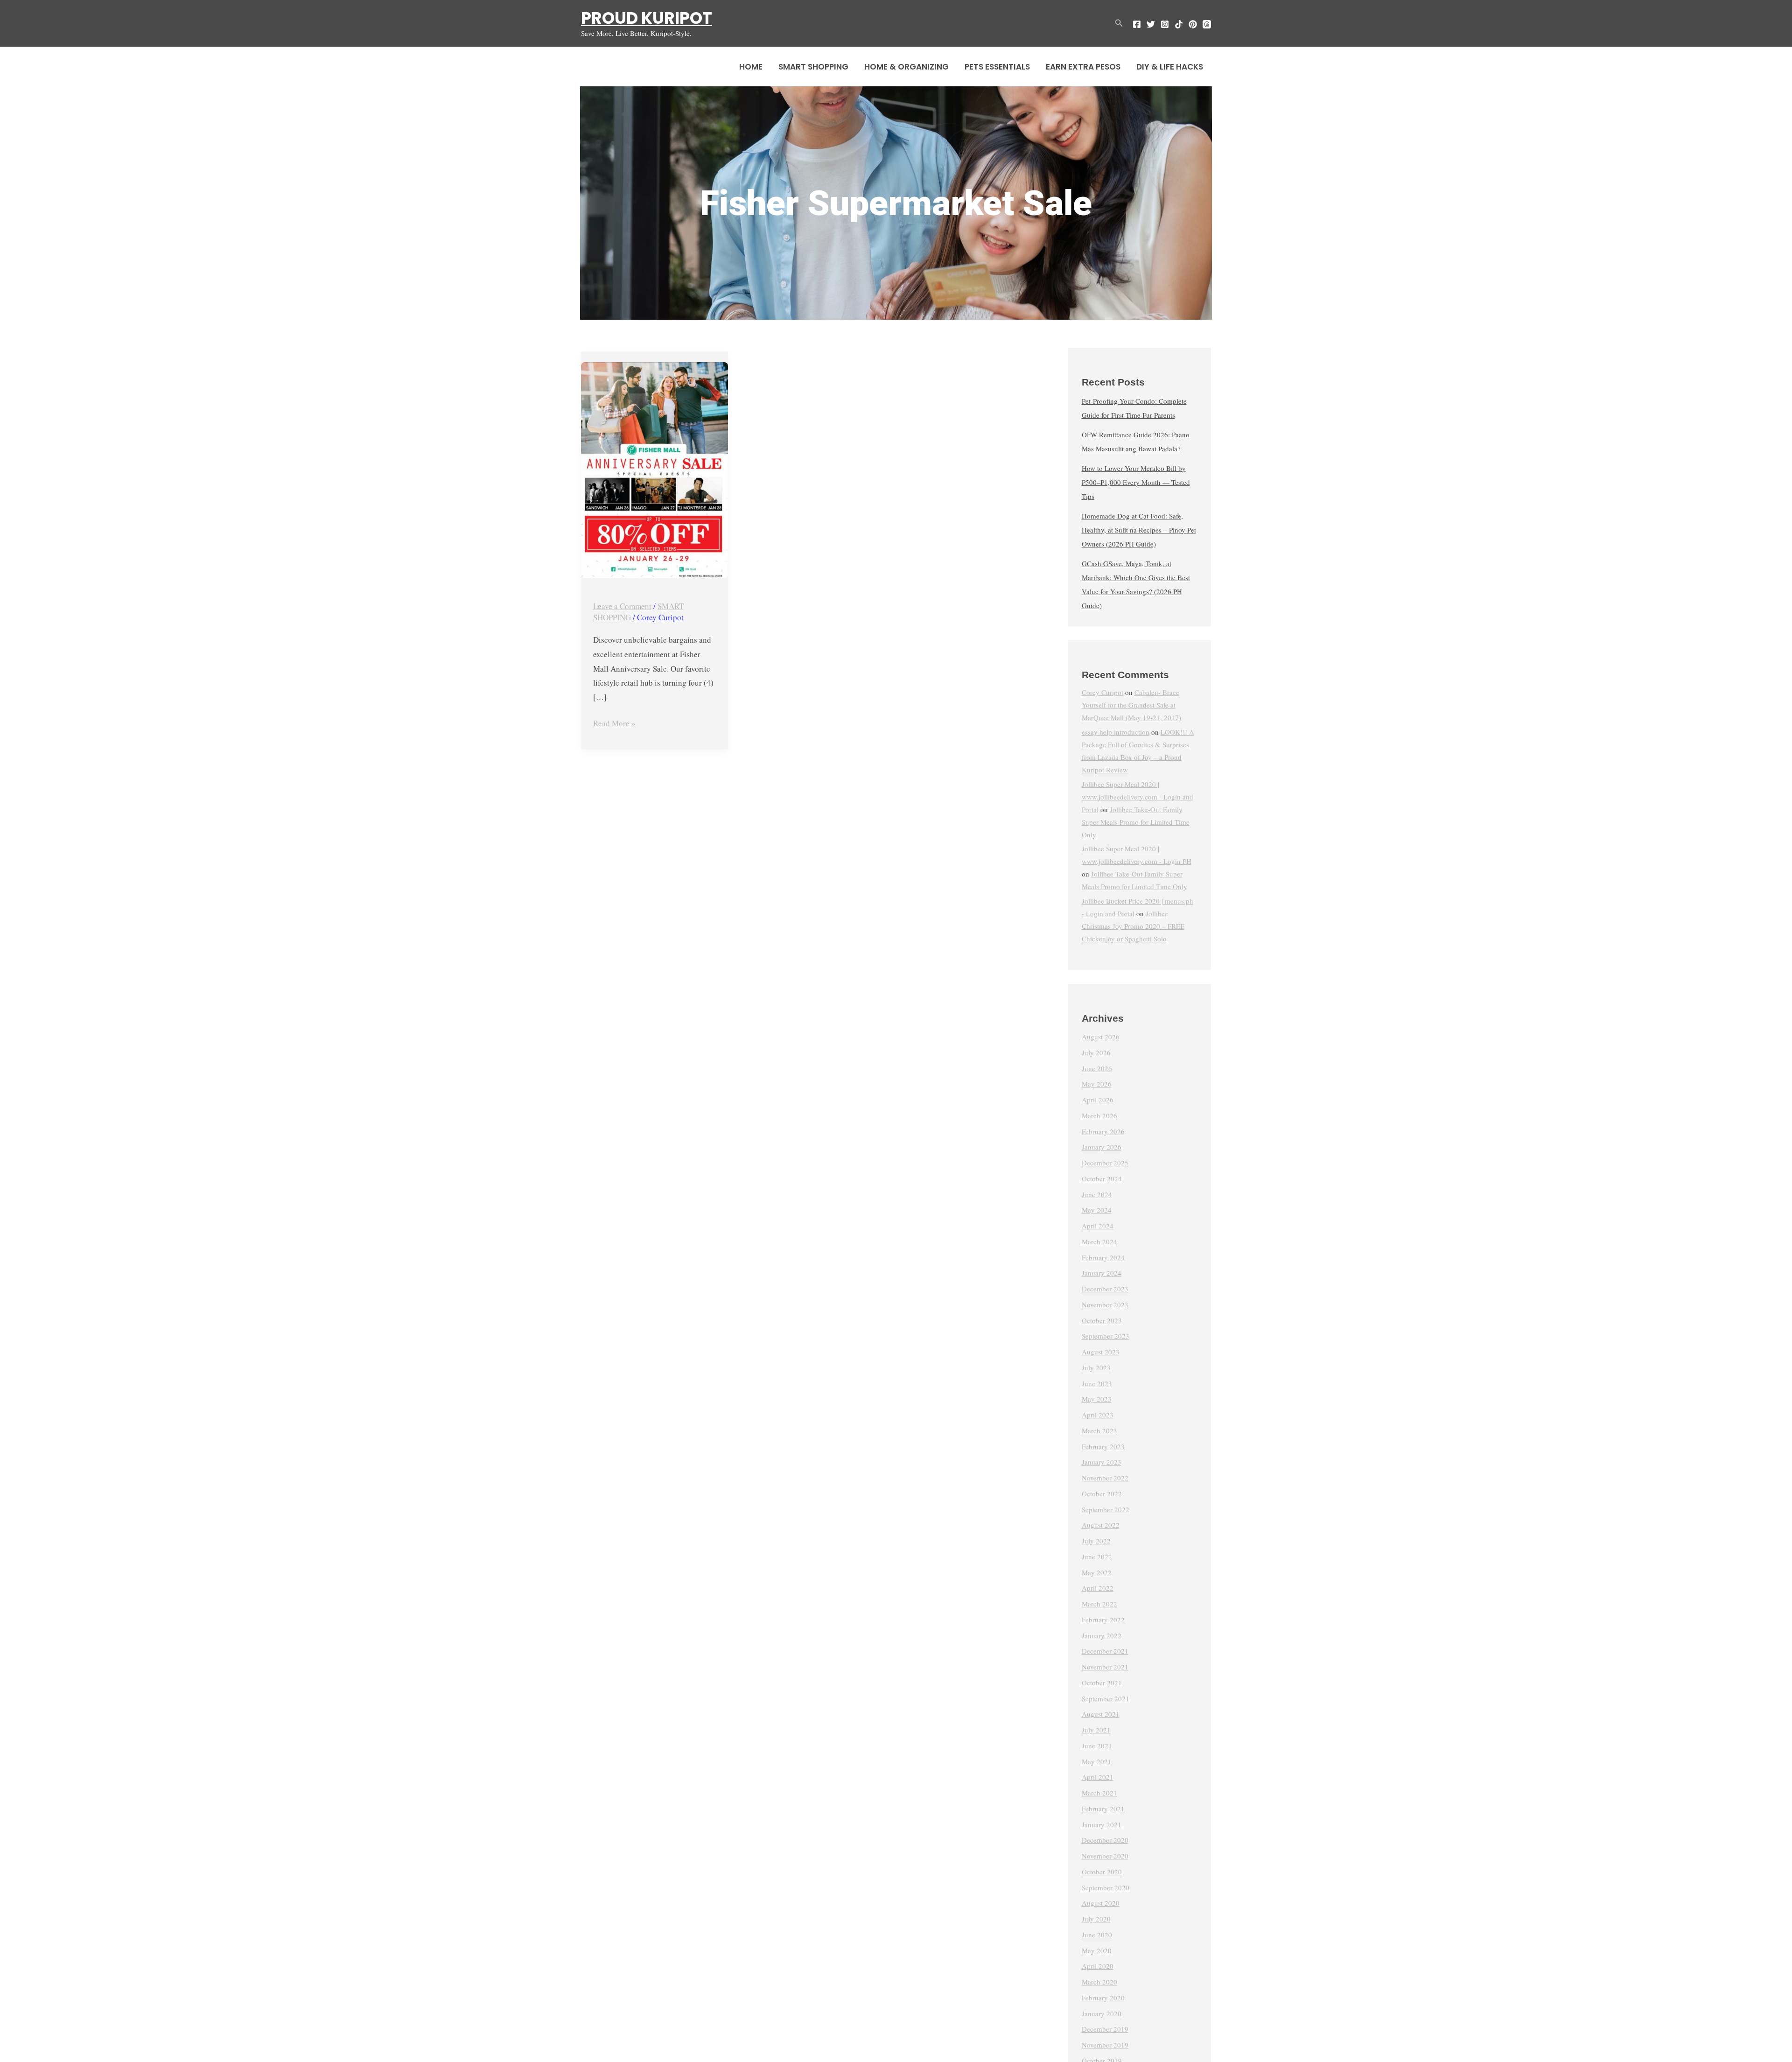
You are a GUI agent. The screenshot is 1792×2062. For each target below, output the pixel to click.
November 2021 (1105, 1667)
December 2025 (1105, 1163)
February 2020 (1103, 1998)
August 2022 (1101, 1525)
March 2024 (1099, 1241)
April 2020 (1098, 1966)
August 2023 (1101, 1352)
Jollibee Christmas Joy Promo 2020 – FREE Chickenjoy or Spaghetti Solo (1133, 926)
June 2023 (1097, 1383)
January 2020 (1102, 2013)
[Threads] (1207, 24)
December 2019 (1105, 2029)
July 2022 (1096, 1541)
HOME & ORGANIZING (906, 67)
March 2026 (1099, 1115)
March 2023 (1099, 1431)
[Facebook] (1137, 24)
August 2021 (1101, 1714)
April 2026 (1098, 1100)
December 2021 (1105, 1651)
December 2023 (1105, 1289)
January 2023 (1102, 1462)
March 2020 (1099, 1982)
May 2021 (1097, 1761)
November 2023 (1105, 1305)
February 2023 (1103, 1446)
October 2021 (1102, 1683)
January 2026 (1102, 1147)
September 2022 (1106, 1509)
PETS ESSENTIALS (997, 67)
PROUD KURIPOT (647, 18)
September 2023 (1106, 1336)
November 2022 (1105, 1478)
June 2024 (1097, 1194)
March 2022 (1099, 1604)
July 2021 (1096, 1730)
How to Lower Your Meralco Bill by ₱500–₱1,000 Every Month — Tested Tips (1136, 482)
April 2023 (1098, 1415)
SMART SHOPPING (813, 67)
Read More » (614, 722)
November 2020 (1105, 1856)
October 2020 (1102, 1872)
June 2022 (1097, 1557)
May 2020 (1097, 1950)
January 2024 (1102, 1273)
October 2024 (1102, 1178)
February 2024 (1103, 1257)
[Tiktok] (1179, 24)
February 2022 (1103, 1620)
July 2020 (1096, 1919)
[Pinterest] (1193, 24)
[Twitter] (1151, 24)
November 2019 (1105, 2045)
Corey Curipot (1102, 692)
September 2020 (1106, 1887)
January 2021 (1102, 1824)
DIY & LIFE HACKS (1170, 67)
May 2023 (1097, 1399)
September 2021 (1106, 1698)
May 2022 (1097, 1572)
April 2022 (1098, 1588)
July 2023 (1096, 1368)
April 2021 (1098, 1777)
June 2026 (1097, 1068)
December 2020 (1105, 1840)
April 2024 (1098, 1226)
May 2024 (1097, 1210)
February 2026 (1103, 1131)
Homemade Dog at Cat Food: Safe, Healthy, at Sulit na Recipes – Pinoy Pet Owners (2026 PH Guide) (1139, 530)
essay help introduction (1116, 732)
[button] (1119, 23)
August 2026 (1101, 1037)
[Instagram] (1165, 24)
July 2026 (1096, 1052)
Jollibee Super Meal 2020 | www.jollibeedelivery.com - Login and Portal (1137, 797)
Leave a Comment (622, 606)
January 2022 (1102, 1635)
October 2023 (1102, 1320)
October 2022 (1102, 1494)
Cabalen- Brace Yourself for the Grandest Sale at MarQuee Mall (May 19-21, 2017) (1131, 705)
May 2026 (1097, 1084)
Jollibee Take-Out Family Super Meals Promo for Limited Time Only (1136, 822)
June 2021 (1097, 1746)
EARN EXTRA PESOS (1083, 67)
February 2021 (1103, 1809)
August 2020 (1101, 1903)
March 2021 (1099, 1793)
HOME (751, 67)
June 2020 (1097, 1935)
